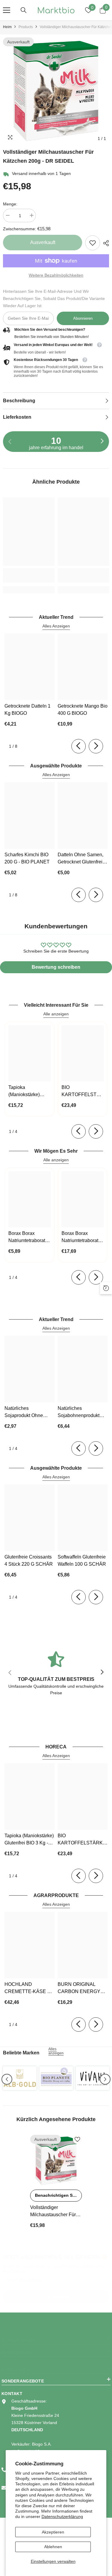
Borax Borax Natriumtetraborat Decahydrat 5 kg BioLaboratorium (80, 1237)
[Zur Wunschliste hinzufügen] (77, 2139)
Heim (7, 27)
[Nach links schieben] (79, 746)
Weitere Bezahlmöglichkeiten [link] (56, 275)
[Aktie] (105, 243)
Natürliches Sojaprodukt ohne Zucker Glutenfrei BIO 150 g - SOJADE (27, 1412)
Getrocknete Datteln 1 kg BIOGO (27, 710)
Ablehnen (53, 2547)
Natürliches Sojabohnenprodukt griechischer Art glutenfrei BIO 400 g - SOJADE (81, 1412)
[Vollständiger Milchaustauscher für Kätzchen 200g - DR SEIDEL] (56, 2161)
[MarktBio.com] (20, 2078)
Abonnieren (83, 318)
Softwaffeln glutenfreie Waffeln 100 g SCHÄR (82, 1560)
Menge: (10, 204)
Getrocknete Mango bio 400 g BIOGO (83, 710)
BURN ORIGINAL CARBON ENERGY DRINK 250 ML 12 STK (82, 1988)
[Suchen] (24, 10)
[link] (93, 243)
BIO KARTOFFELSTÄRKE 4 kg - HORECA (83, 1092)
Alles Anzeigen (56, 626)
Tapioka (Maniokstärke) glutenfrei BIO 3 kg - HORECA (29, 1092)
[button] (7, 2079)
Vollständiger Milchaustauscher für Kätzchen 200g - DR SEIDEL (53, 2212)
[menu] (7, 10)
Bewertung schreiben (56, 967)
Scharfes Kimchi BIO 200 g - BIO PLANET (27, 858)
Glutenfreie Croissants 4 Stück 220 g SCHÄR (29, 1560)
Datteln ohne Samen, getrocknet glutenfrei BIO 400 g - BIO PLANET (80, 859)
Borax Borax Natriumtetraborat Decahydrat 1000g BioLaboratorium (28, 1237)
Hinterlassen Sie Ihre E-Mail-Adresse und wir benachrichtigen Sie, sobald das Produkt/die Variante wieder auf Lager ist (54, 298)
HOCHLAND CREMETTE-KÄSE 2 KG (27, 1988)
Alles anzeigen (56, 2051)
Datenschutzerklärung (62, 2516)
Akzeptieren (53, 2532)
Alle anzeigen (56, 1014)
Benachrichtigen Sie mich (58, 2195)
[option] (56, 91)
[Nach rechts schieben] (102, 441)
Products (26, 27)
